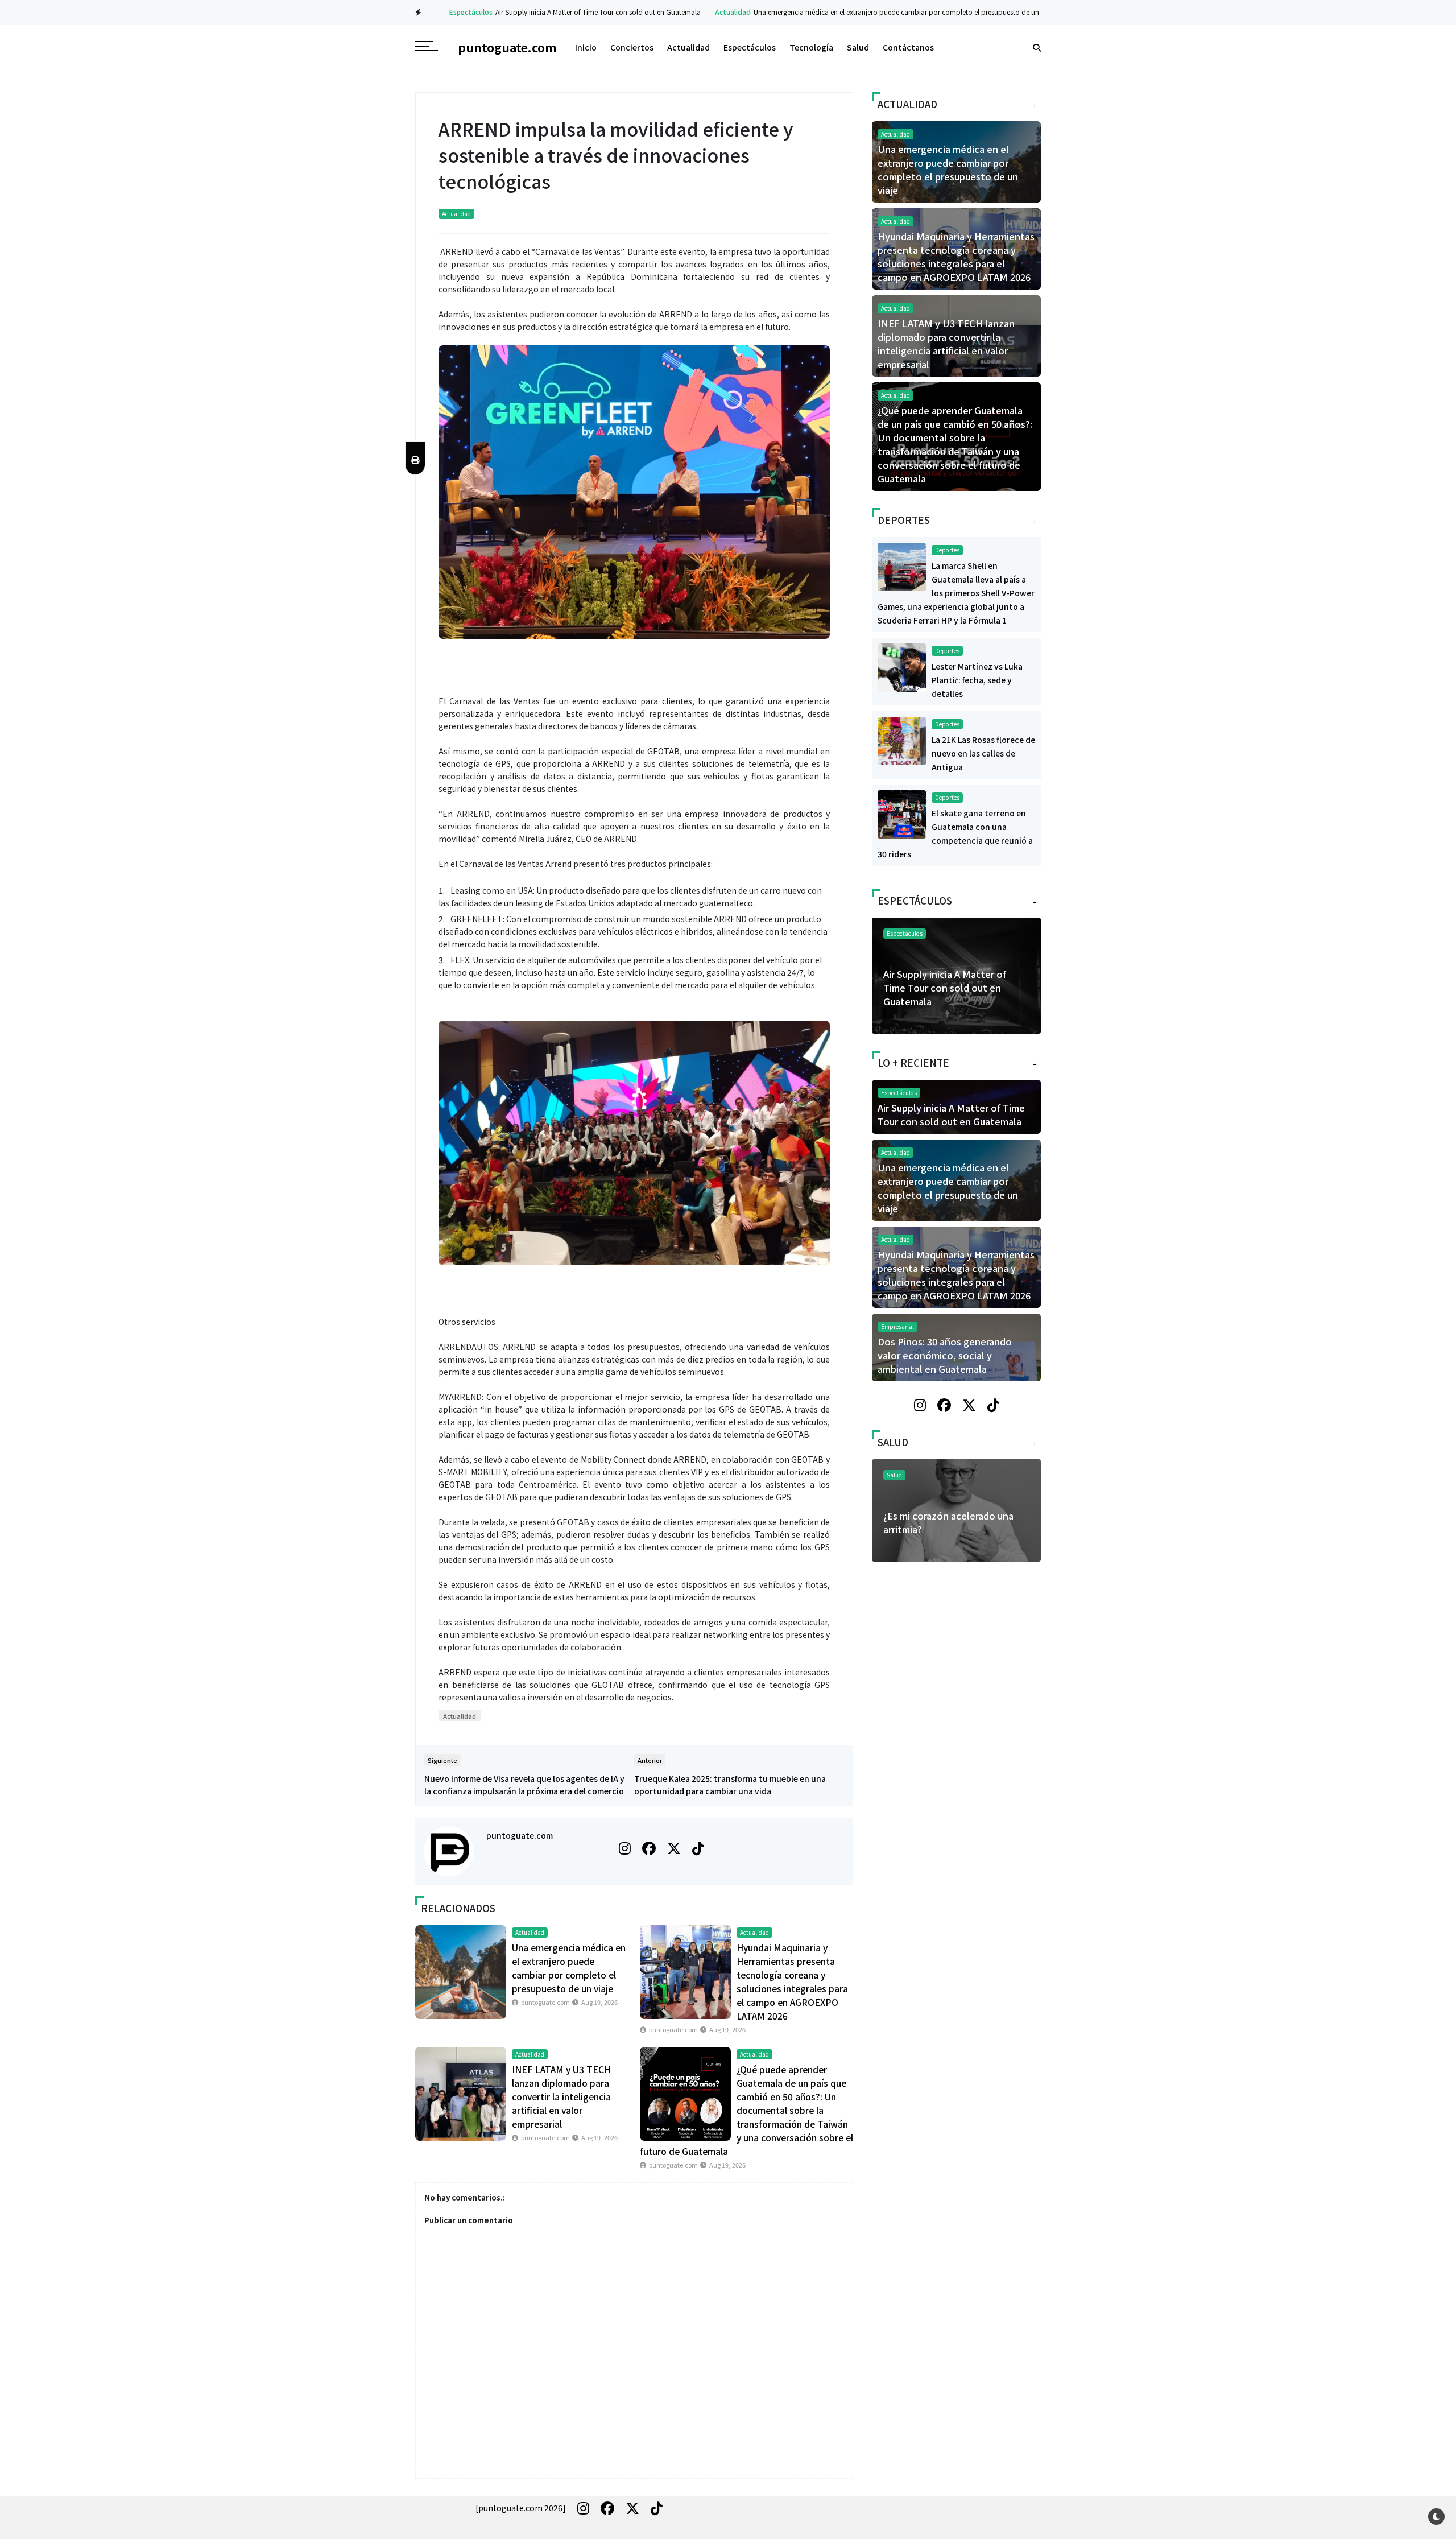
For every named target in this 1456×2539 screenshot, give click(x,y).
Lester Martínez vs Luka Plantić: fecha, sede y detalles (977, 680)
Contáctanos (908, 47)
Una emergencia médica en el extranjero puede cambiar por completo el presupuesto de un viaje (879, 12)
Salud (858, 47)
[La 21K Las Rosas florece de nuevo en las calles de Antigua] (902, 740)
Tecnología (811, 47)
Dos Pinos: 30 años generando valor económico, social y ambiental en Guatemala (945, 1355)
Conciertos (632, 47)
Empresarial (897, 1326)
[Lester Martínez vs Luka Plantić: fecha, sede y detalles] (902, 666)
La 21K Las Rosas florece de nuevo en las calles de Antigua (983, 753)
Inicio (586, 47)
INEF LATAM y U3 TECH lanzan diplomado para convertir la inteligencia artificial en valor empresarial (561, 2096)
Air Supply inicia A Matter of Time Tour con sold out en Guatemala (572, 12)
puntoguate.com (520, 1835)
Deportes (947, 550)
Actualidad (707, 12)
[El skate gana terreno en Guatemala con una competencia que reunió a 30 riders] (902, 813)
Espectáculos (445, 12)
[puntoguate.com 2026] (521, 2508)
